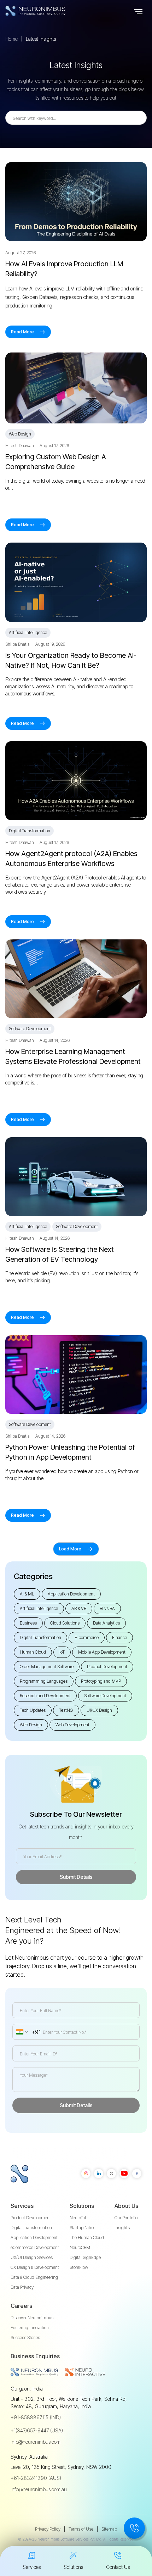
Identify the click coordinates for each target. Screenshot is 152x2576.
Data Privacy (22, 2287)
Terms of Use (81, 2529)
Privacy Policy (48, 2529)
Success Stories (25, 2338)
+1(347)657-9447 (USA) (37, 2430)
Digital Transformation (31, 2228)
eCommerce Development (35, 2247)
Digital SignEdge (85, 2257)
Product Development (31, 2218)
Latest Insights (41, 39)
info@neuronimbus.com (36, 2442)
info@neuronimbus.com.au (39, 2489)
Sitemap (109, 2529)
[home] (49, 11)
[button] (138, 11)
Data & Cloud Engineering (34, 2277)
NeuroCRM (80, 2247)
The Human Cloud (87, 2238)
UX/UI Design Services (32, 2257)
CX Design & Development (35, 2267)
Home (11, 39)
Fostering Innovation (30, 2328)
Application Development (34, 2238)
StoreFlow (79, 2267)
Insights (122, 2228)
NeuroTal (78, 2218)
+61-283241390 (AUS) (36, 2478)
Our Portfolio (126, 2218)
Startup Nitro (82, 2228)
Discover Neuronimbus (32, 2318)
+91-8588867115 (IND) (36, 2417)
